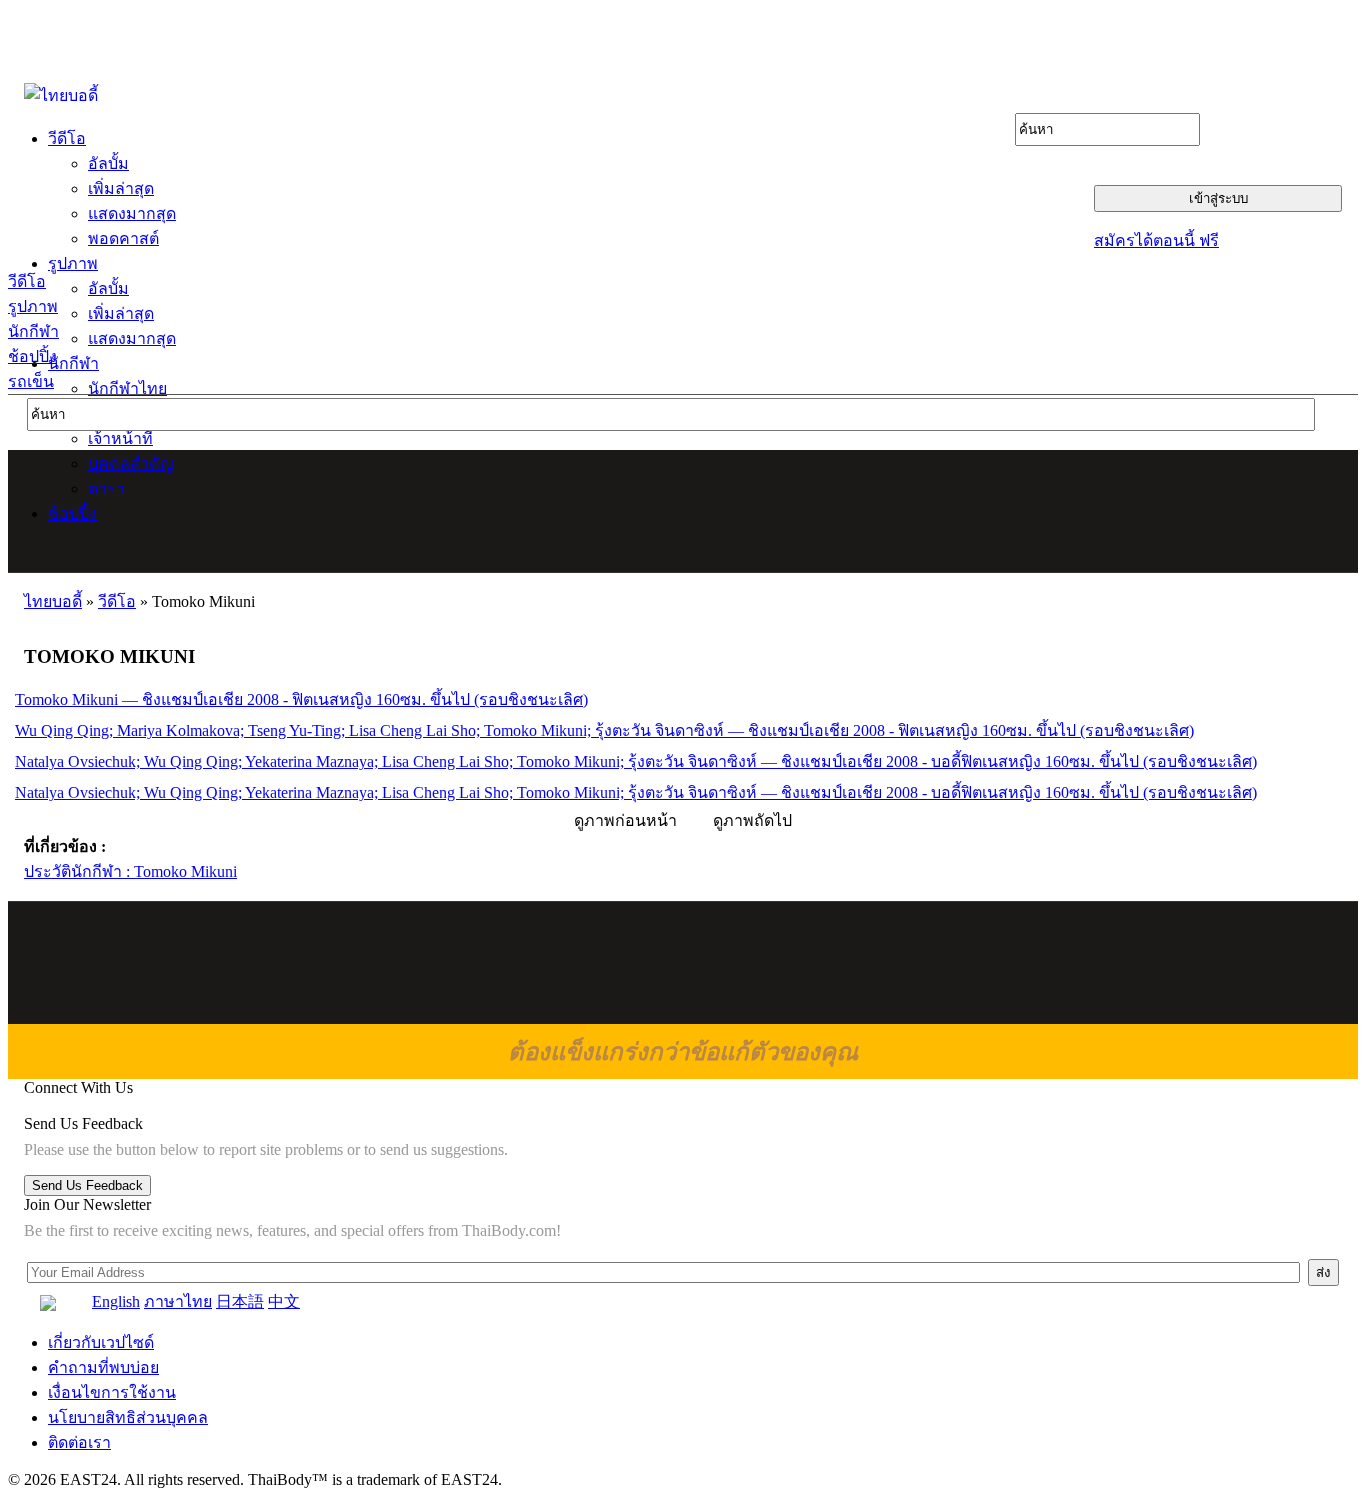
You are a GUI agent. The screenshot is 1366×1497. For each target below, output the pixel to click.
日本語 (240, 1301)
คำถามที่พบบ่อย (103, 1367)
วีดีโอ (27, 281)
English (116, 1301)
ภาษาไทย (178, 1301)
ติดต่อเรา (79, 1442)
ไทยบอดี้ (53, 601)
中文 (284, 1301)
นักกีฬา (33, 331)
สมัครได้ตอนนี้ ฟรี (1156, 240)
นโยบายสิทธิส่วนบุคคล (128, 1417)
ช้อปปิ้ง (32, 356)
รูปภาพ (33, 306)
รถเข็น (31, 381)
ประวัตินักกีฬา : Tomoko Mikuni (130, 871)
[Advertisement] (684, 511)
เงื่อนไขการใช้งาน (112, 1392)
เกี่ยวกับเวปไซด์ (101, 1342)
